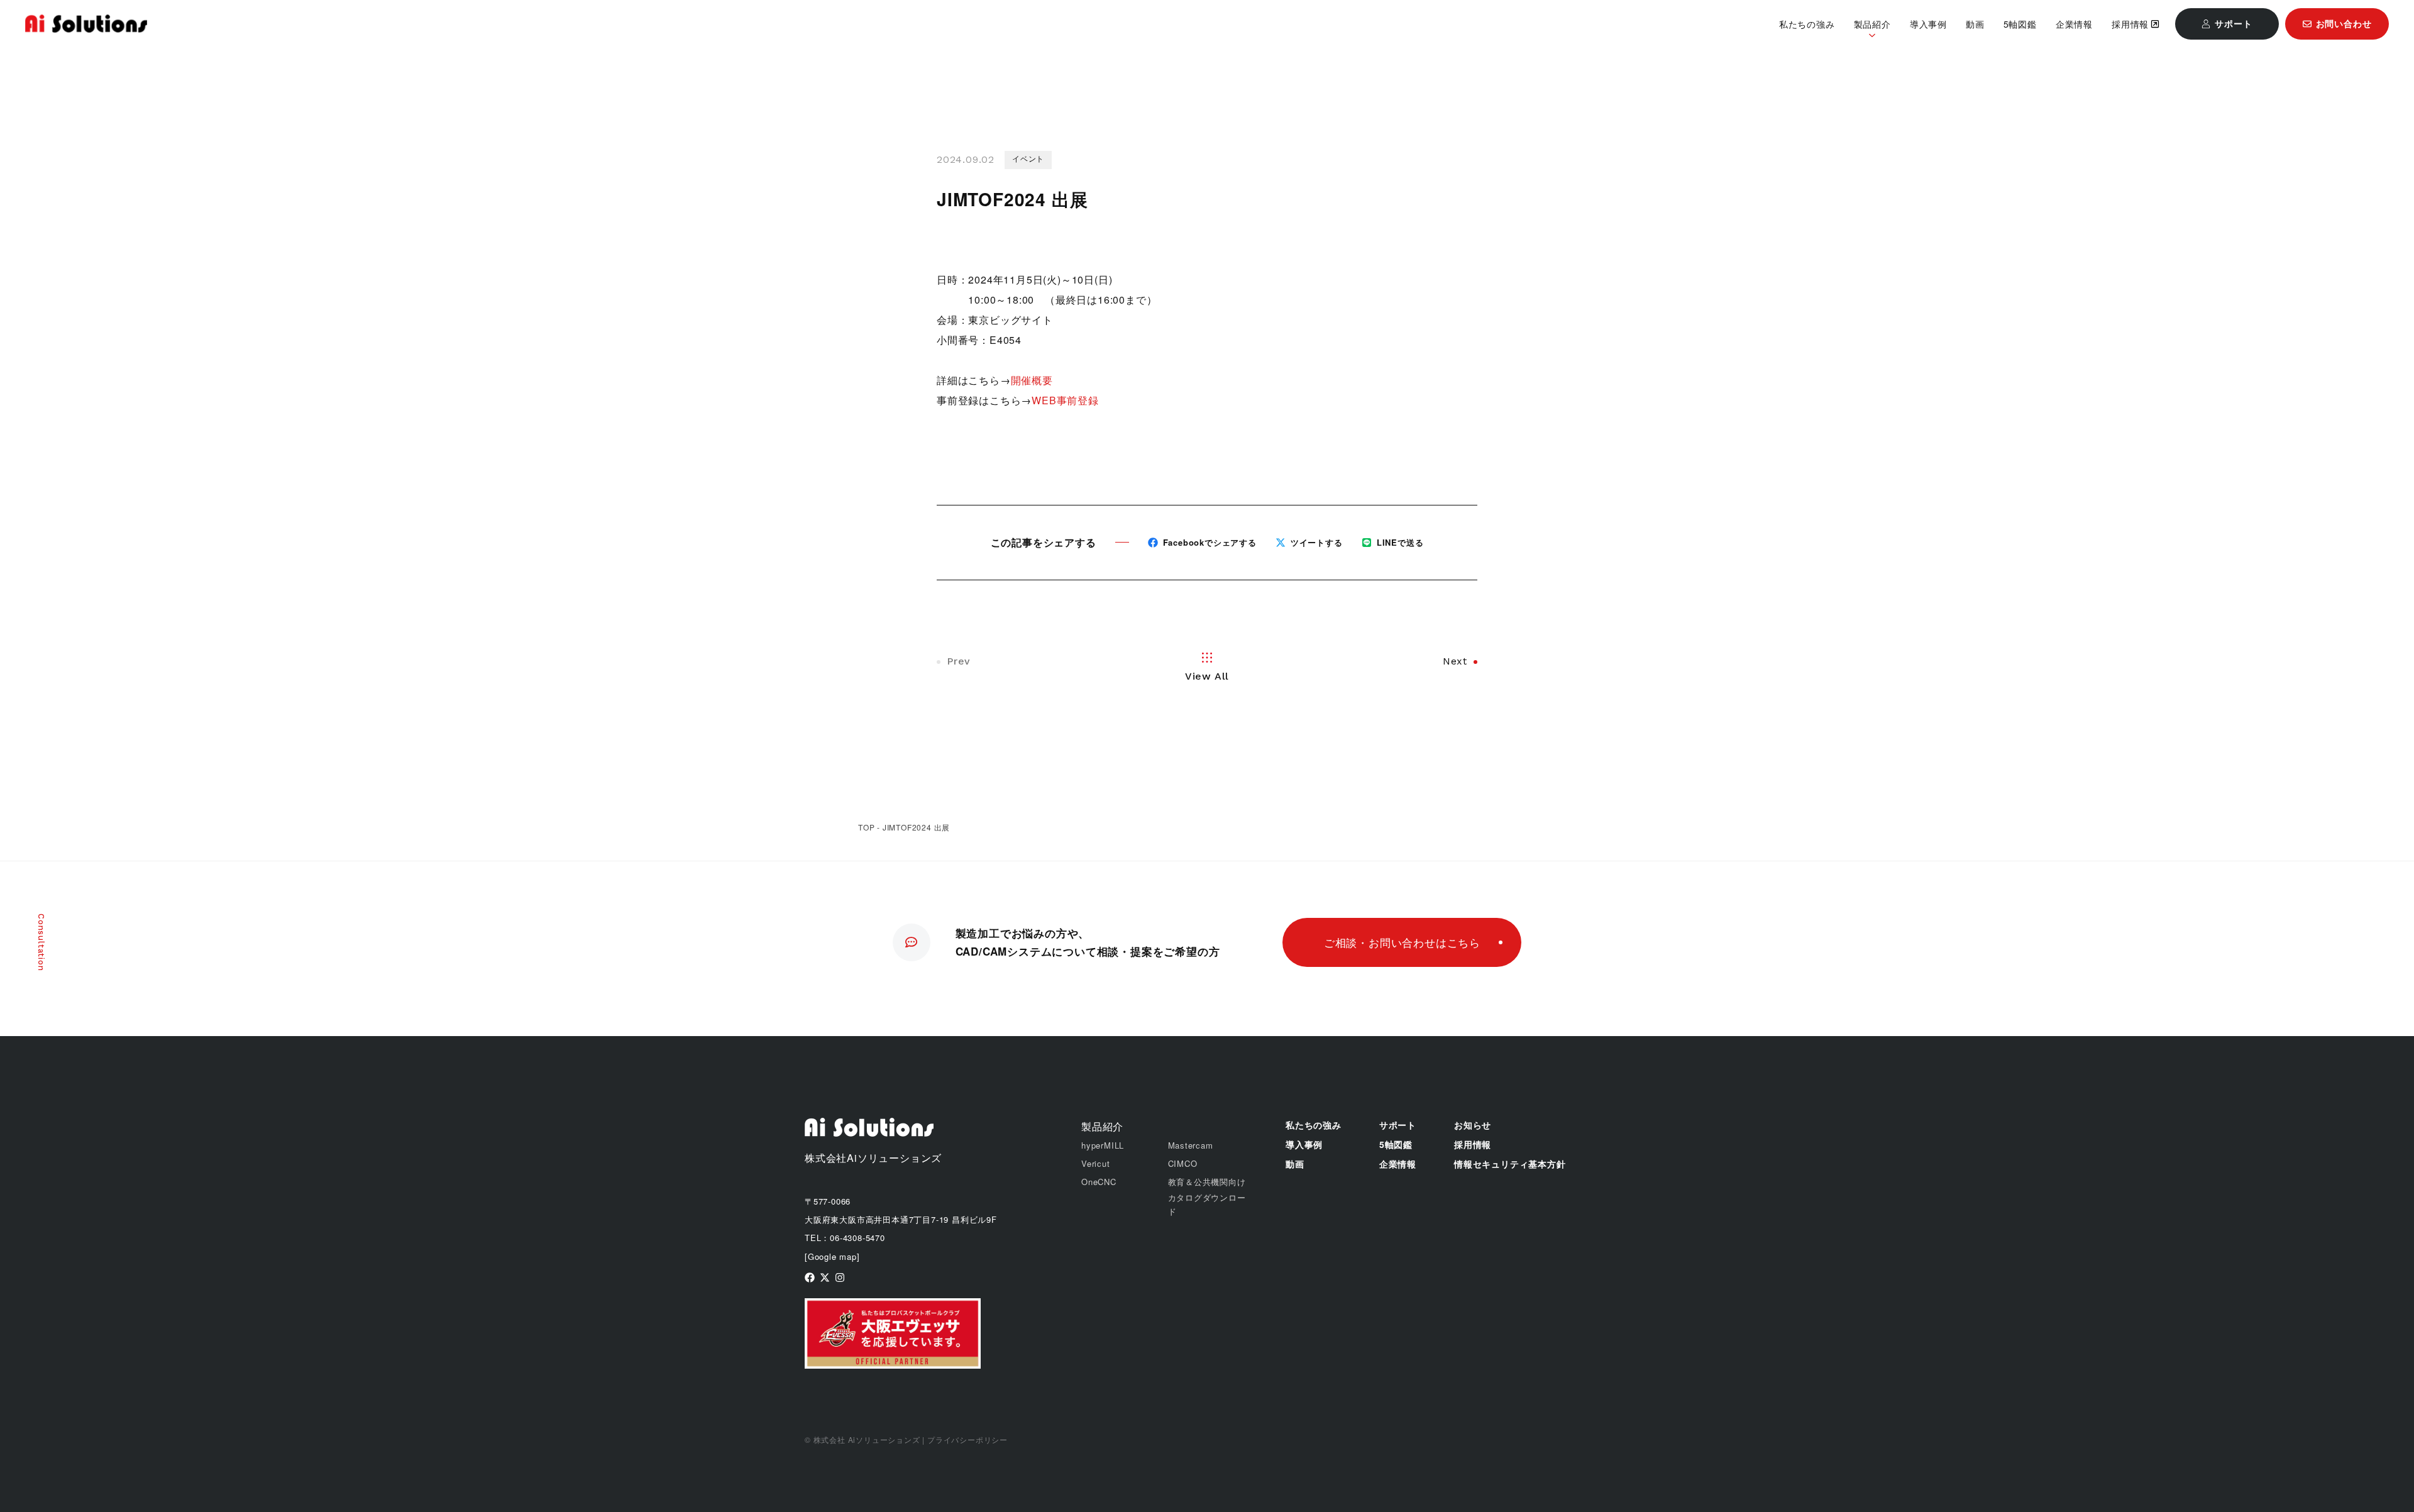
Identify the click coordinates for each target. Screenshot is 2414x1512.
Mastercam (1191, 1145)
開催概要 (1032, 380)
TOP (866, 827)
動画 (1975, 24)
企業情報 (2074, 24)
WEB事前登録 (1065, 400)
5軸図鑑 (2020, 24)
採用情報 (2130, 24)
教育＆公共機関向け (1207, 1182)
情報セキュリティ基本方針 (1510, 1164)
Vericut (1096, 1163)
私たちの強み (1807, 24)
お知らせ (1473, 1125)
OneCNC (1099, 1182)
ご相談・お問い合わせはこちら (1402, 942)
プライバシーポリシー (967, 1439)
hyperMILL (1103, 1145)
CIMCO (1183, 1163)
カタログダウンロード (1207, 1204)
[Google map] (832, 1256)
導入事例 (1928, 24)
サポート (1398, 1125)
